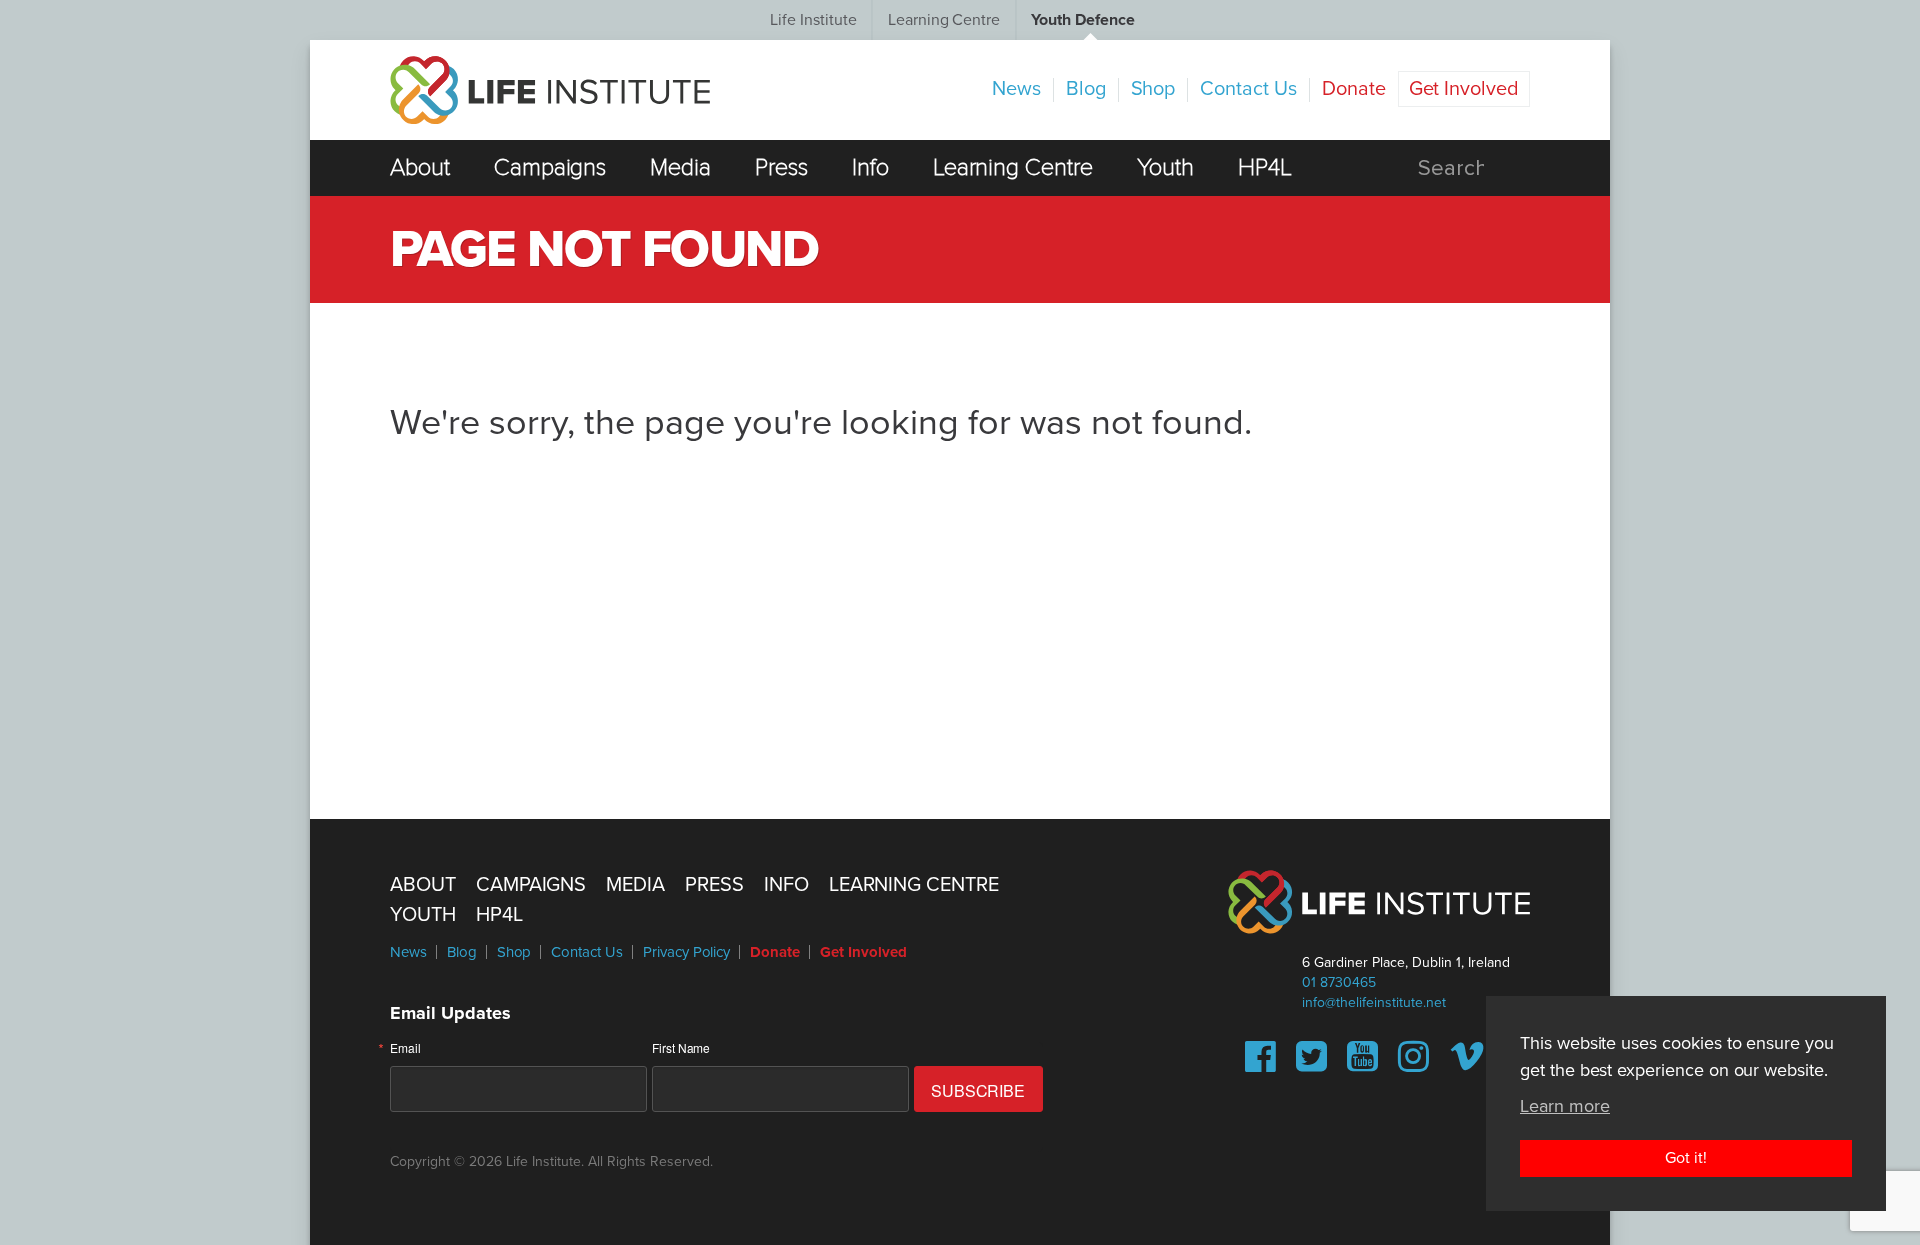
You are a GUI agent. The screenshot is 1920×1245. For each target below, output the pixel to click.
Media (680, 167)
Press (781, 167)
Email (405, 1048)
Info (870, 167)
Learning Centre (944, 20)
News (1016, 89)
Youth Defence (1082, 20)
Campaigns (550, 167)
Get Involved (1464, 89)
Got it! (1686, 1158)
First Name (681, 1048)
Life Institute (813, 20)
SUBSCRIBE (978, 1090)
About (420, 167)
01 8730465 (1339, 982)
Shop (1153, 89)
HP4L (1265, 167)
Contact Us (1248, 89)
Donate (1354, 89)
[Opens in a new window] (1260, 1064)
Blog (1086, 89)
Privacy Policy (686, 952)
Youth (1165, 167)
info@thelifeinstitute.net (1374, 1002)
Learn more (1565, 1106)
